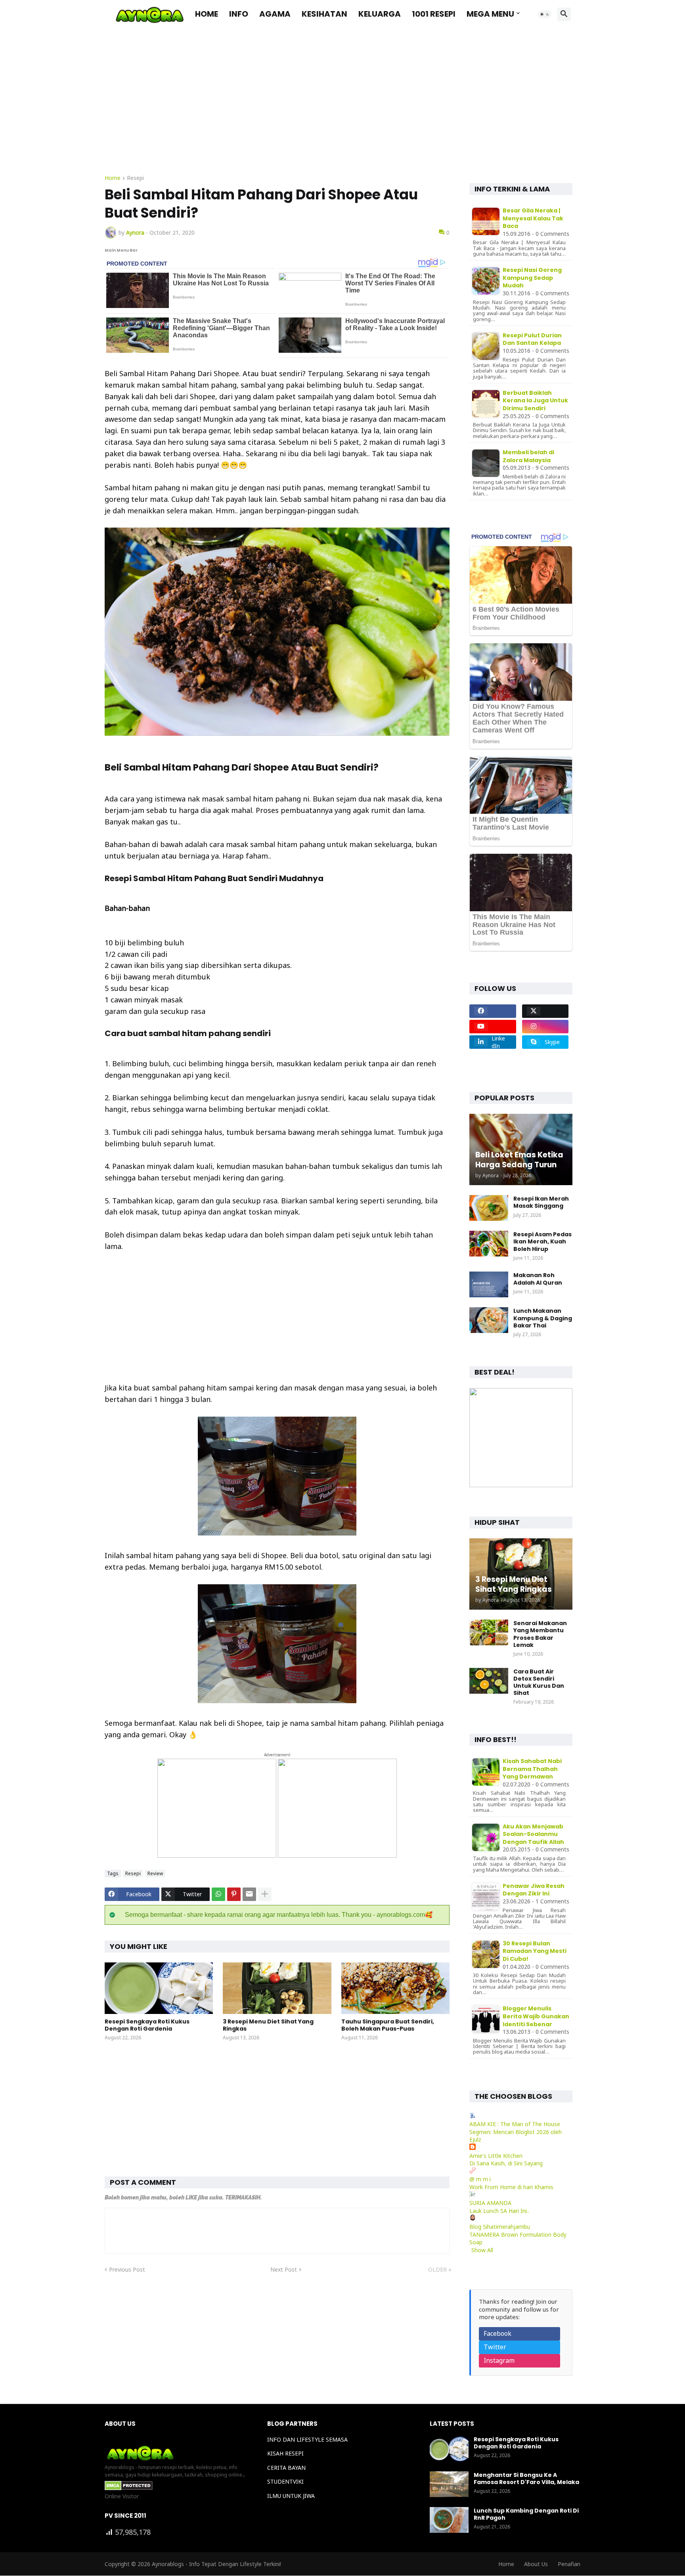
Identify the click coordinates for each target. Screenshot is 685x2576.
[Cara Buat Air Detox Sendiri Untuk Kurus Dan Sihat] (489, 1681)
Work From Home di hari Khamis (511, 2187)
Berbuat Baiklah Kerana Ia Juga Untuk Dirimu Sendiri (535, 401)
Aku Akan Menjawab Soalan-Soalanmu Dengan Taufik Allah (533, 1834)
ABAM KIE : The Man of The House (515, 2124)
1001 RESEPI (434, 14)
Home (207, 14)
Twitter (495, 2347)
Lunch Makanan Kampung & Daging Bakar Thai (543, 1318)
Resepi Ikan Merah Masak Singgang (541, 1202)
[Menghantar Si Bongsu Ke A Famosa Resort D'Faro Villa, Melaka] (449, 2484)
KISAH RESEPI (285, 2453)
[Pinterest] (234, 1894)
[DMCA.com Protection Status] (129, 2488)
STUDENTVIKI (285, 2481)
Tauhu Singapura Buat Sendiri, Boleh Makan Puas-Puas (388, 2025)
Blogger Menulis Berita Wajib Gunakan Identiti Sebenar (536, 2016)
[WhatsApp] (218, 1894)
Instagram (499, 2360)
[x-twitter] (545, 1011)
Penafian (569, 2564)
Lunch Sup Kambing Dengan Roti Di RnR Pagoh (526, 2514)
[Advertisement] (342, 108)
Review (155, 1873)
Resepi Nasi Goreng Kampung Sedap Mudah (532, 278)
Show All (482, 2250)
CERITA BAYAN (286, 2468)
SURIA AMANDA (490, 2203)
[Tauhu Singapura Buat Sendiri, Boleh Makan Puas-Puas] (395, 1988)
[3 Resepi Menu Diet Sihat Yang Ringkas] (277, 1988)
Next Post (284, 2269)
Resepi (135, 178)
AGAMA (275, 14)
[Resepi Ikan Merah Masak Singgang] (489, 1208)
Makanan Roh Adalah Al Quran (538, 1279)
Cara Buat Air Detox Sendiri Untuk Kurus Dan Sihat (539, 1682)
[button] (545, 14)
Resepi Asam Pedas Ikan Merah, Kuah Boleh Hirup (542, 1242)
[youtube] (493, 1027)
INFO (239, 14)
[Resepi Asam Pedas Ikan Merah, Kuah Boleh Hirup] (489, 1244)
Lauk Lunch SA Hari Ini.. (499, 2211)
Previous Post (127, 2269)
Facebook (497, 2333)
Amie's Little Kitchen (496, 2156)
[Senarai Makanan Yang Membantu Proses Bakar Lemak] (489, 1632)
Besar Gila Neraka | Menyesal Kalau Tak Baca (533, 218)
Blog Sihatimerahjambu (500, 2227)
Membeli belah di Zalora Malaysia (528, 456)
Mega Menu (490, 14)
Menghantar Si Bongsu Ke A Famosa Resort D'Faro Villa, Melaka (526, 2478)
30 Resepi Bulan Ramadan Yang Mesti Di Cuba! (535, 1951)
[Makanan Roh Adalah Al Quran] (489, 1284)
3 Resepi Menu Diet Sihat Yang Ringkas (268, 2025)
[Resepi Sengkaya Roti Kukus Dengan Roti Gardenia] (159, 1988)
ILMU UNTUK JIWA (291, 2496)
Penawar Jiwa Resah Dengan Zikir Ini (534, 1890)
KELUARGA (380, 14)
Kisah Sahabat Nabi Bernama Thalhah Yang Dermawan (532, 1769)
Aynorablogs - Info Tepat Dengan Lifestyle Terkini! (216, 2564)
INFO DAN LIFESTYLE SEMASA (307, 2439)
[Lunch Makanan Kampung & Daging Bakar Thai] (489, 1320)
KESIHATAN (324, 14)
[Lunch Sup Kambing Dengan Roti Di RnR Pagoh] (449, 2520)
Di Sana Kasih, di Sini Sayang (506, 2163)
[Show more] (265, 1894)
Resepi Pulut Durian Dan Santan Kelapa (532, 339)
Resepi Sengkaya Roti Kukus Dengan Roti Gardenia (147, 2025)
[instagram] (545, 1027)
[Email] (249, 1894)
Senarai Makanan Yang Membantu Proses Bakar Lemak (540, 1634)
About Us (536, 2564)
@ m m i (480, 2179)
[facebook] (493, 1011)
